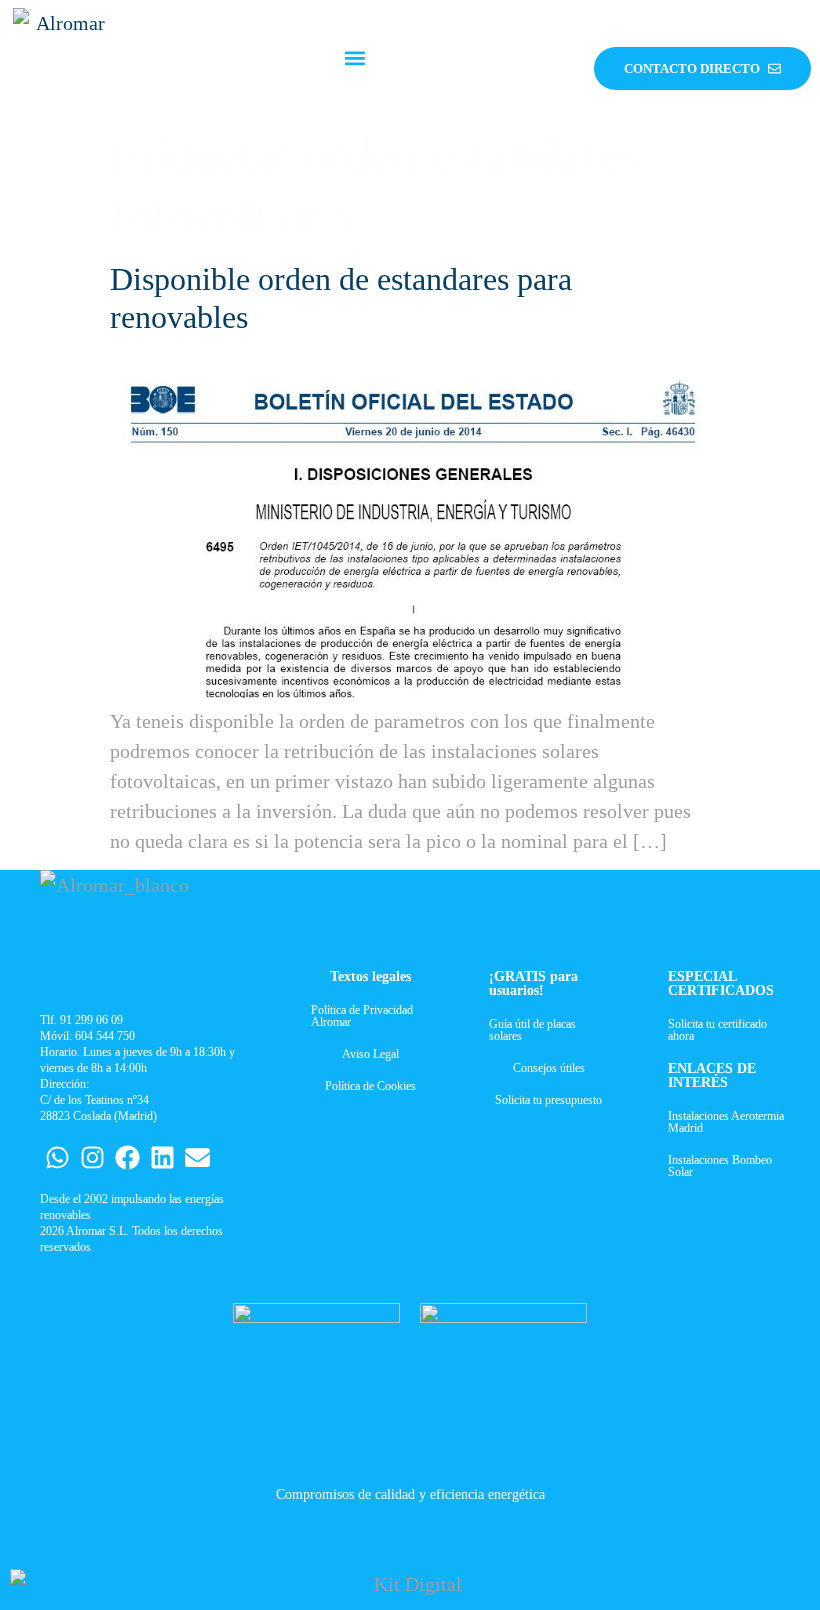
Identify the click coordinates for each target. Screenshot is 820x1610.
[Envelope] (197, 1157)
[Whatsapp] (57, 1157)
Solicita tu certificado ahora (717, 1030)
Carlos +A (17, 1527)
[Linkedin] (162, 1157)
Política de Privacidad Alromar (362, 1016)
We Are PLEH (68, 1527)
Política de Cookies (370, 1086)
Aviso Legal (370, 1054)
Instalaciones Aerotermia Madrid (726, 1122)
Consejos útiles (549, 1068)
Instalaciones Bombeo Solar (720, 1166)
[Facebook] (127, 1157)
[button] (355, 58)
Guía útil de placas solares (532, 1030)
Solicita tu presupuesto (548, 1100)
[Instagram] (92, 1157)
